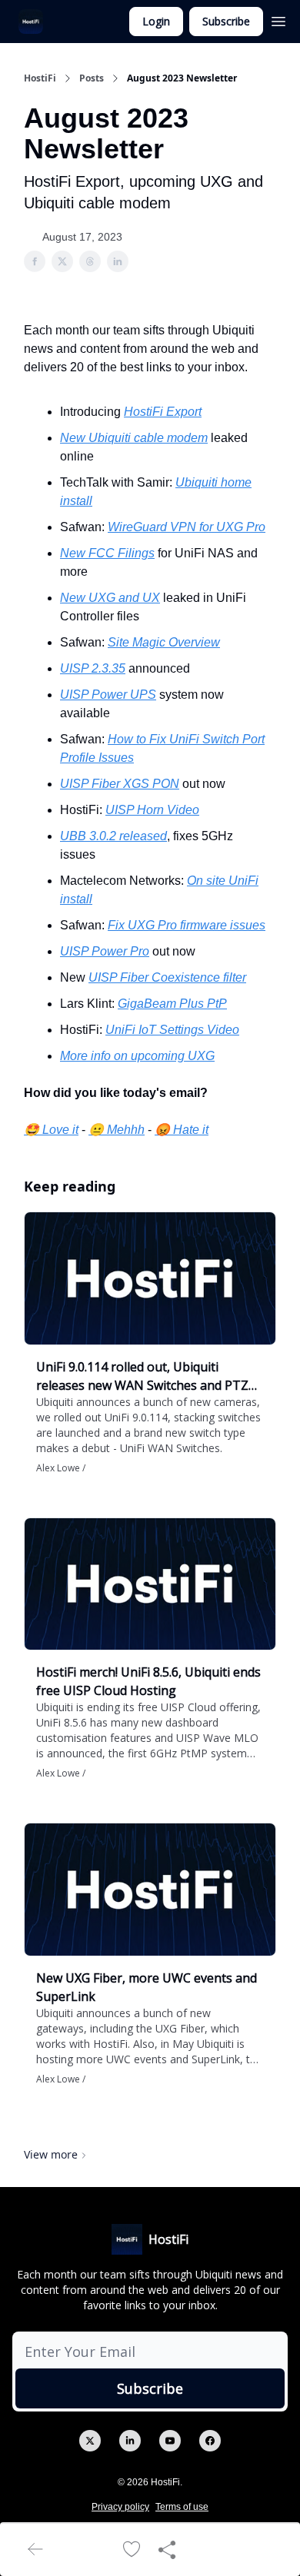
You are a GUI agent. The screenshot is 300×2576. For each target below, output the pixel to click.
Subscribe (226, 21)
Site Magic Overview (164, 642)
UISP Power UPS (108, 695)
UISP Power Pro (105, 951)
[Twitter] (90, 2441)
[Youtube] (170, 2441)
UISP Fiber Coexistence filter (167, 977)
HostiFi (40, 78)
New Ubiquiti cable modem (134, 438)
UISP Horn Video (152, 810)
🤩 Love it (51, 1130)
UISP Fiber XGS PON (120, 784)
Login (156, 21)
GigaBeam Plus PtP (172, 1004)
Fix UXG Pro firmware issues (187, 925)
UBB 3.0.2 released (113, 836)
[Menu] (278, 19)
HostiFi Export (163, 412)
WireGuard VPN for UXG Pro (187, 527)
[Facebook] (210, 2441)
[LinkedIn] (130, 2441)
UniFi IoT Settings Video (172, 1030)
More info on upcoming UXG (137, 1056)
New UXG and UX (110, 598)
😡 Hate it (182, 1130)
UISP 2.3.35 (93, 668)
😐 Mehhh (117, 1130)
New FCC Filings (107, 553)
